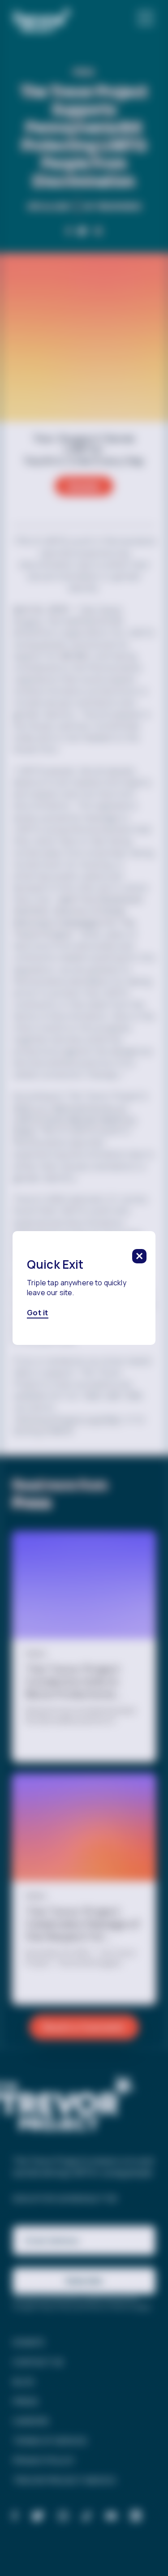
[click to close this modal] (139, 1256)
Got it (38, 1313)
